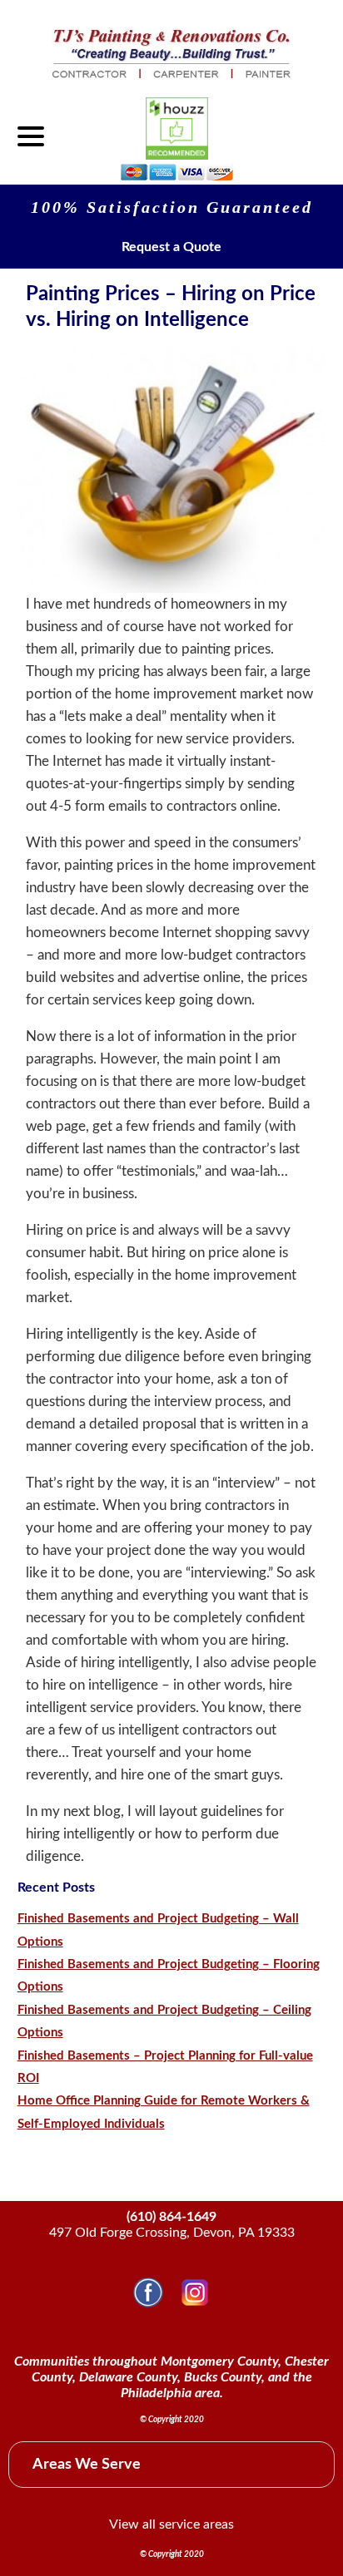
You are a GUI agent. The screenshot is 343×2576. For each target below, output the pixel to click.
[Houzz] (177, 128)
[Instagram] (195, 2303)
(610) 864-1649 (171, 2217)
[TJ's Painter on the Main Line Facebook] (148, 2303)
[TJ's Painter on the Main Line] (171, 74)
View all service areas (171, 2524)
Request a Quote (171, 247)
